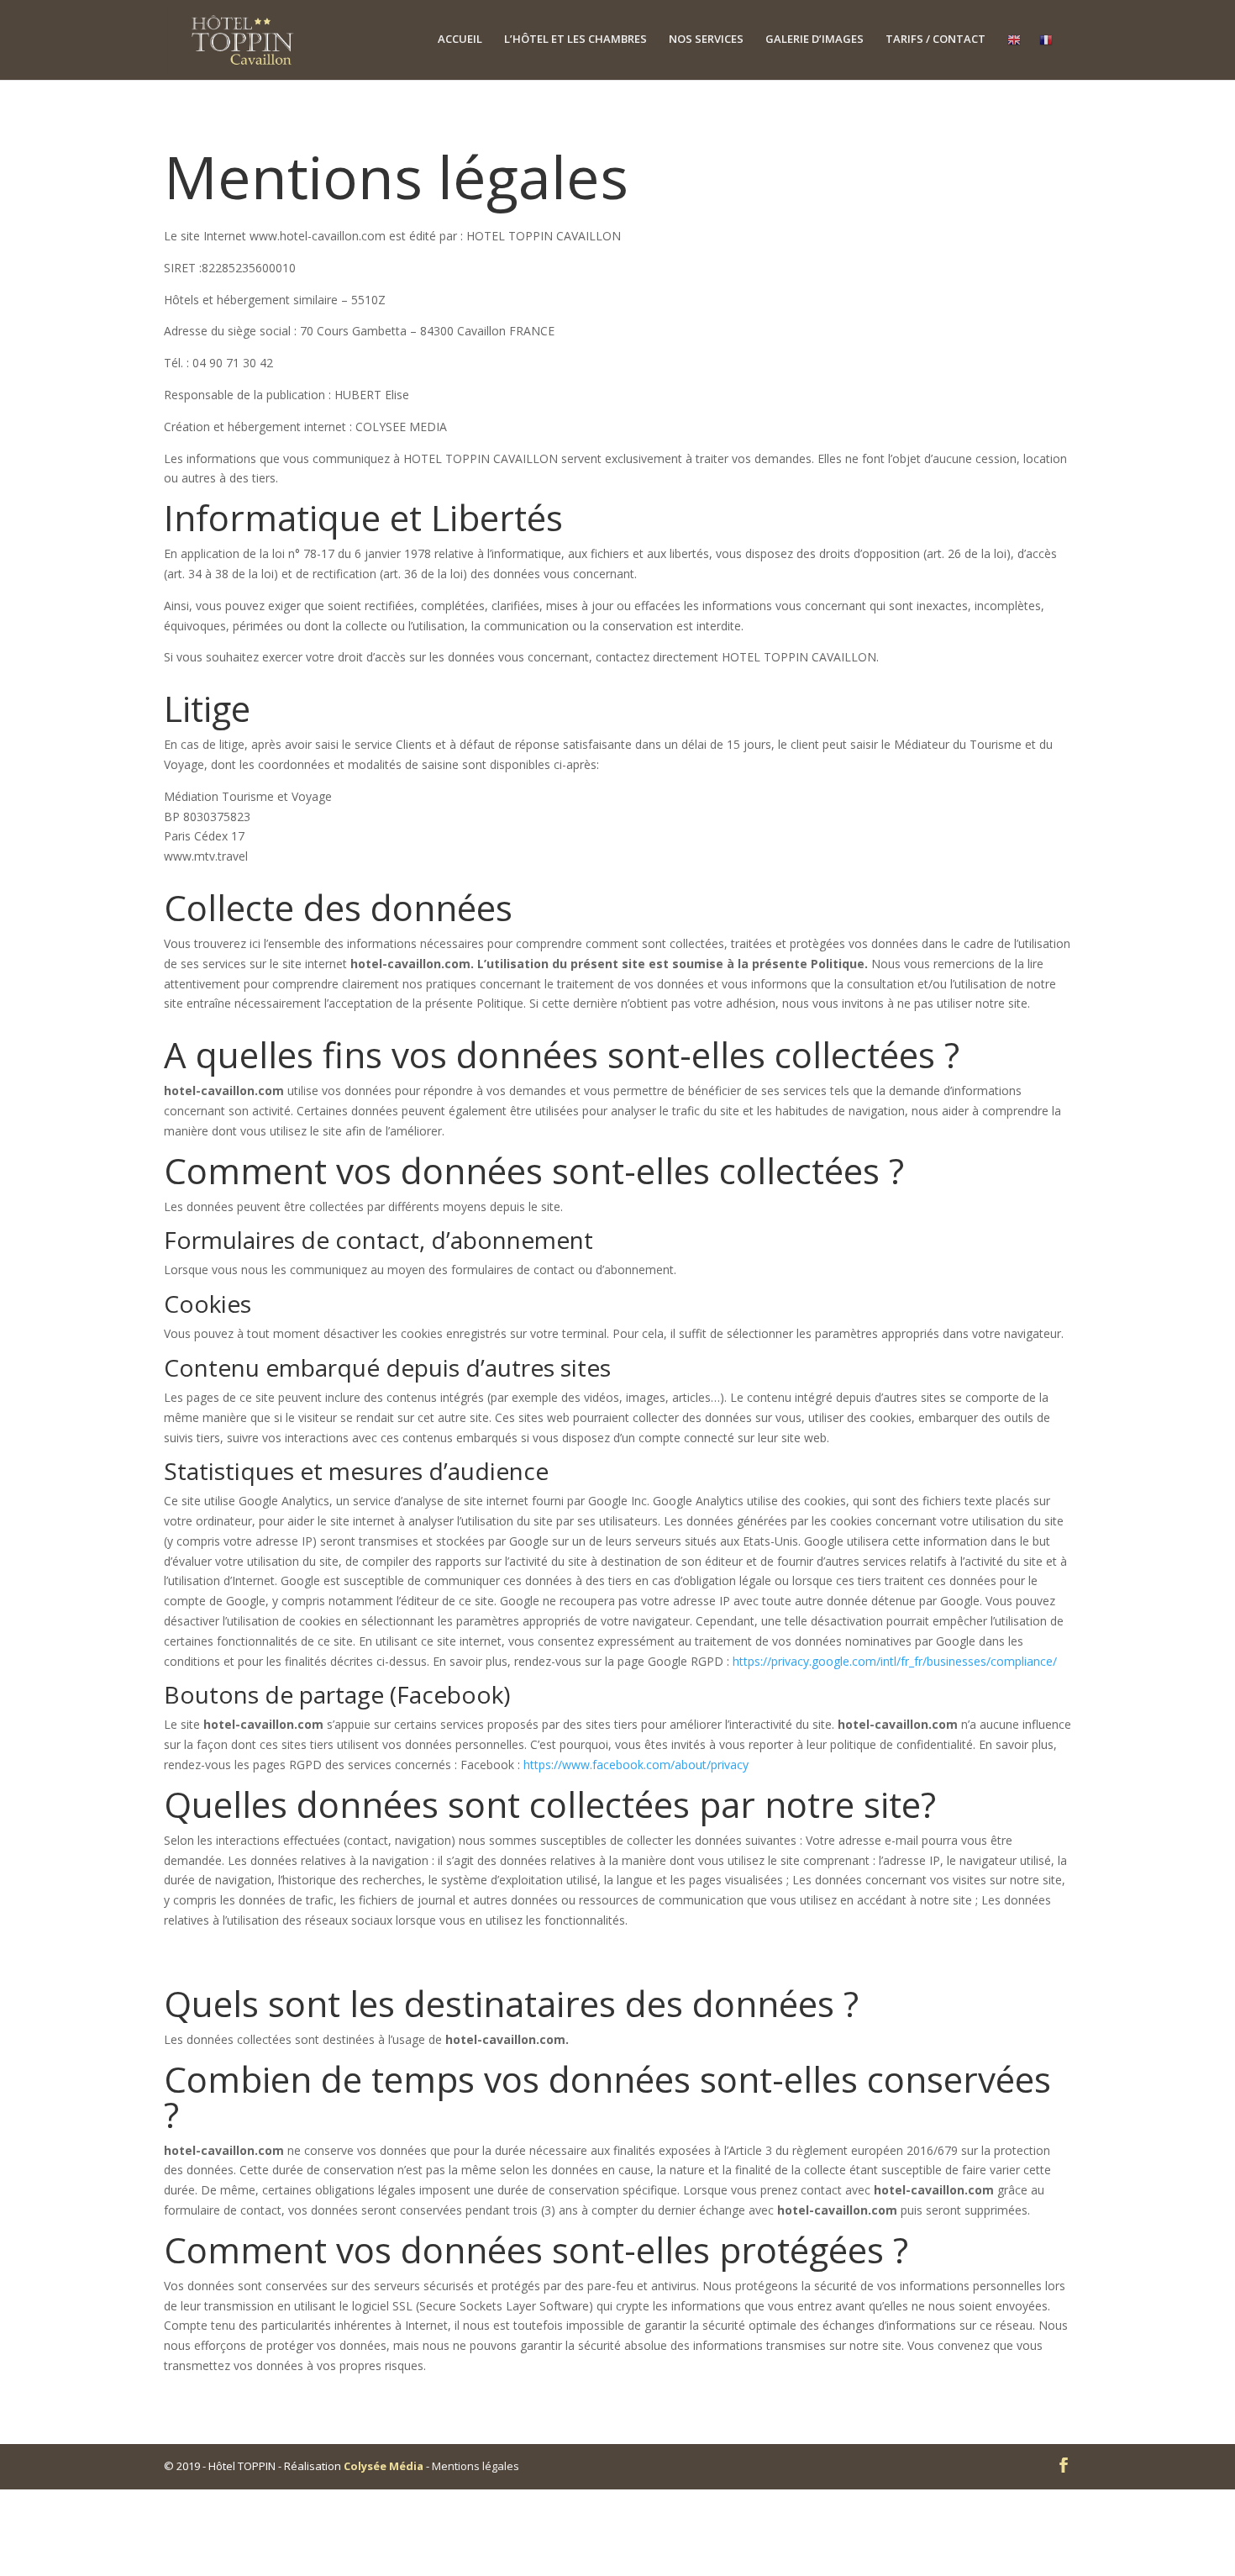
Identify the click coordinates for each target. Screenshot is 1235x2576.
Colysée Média (384, 2466)
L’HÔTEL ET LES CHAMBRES (575, 40)
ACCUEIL (460, 40)
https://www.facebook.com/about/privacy (636, 1765)
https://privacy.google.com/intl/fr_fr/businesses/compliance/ (895, 1661)
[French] (1046, 56)
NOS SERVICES (706, 40)
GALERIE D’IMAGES (815, 40)
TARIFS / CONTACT (935, 40)
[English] (1014, 56)
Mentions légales (476, 2466)
